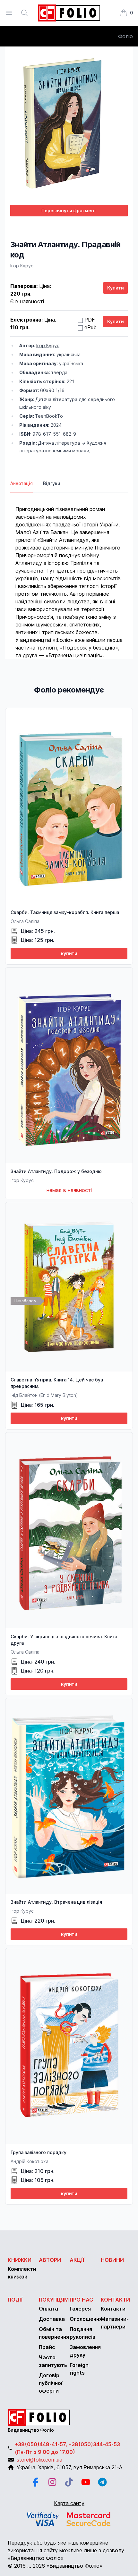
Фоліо (125, 36)
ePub (91, 327)
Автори (50, 2260)
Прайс (47, 2347)
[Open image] (69, 126)
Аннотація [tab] (22, 483)
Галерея (80, 2309)
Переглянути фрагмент (69, 210)
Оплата (48, 2309)
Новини (112, 2260)
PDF (90, 320)
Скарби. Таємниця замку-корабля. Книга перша (65, 912)
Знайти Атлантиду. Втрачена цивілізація (56, 1902)
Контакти (115, 2300)
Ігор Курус (22, 266)
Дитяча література (59, 443)
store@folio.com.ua (39, 2460)
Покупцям (54, 2300)
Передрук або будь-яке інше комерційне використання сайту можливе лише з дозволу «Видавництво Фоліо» (66, 2550)
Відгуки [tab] (52, 483)
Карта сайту (69, 2503)
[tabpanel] (69, 576)
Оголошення (86, 2319)
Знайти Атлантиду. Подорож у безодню (56, 1171)
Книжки (20, 2260)
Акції (77, 2260)
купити (69, 953)
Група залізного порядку (39, 2152)
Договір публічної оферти (51, 2383)
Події (15, 2300)
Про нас (81, 2300)
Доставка (52, 2319)
